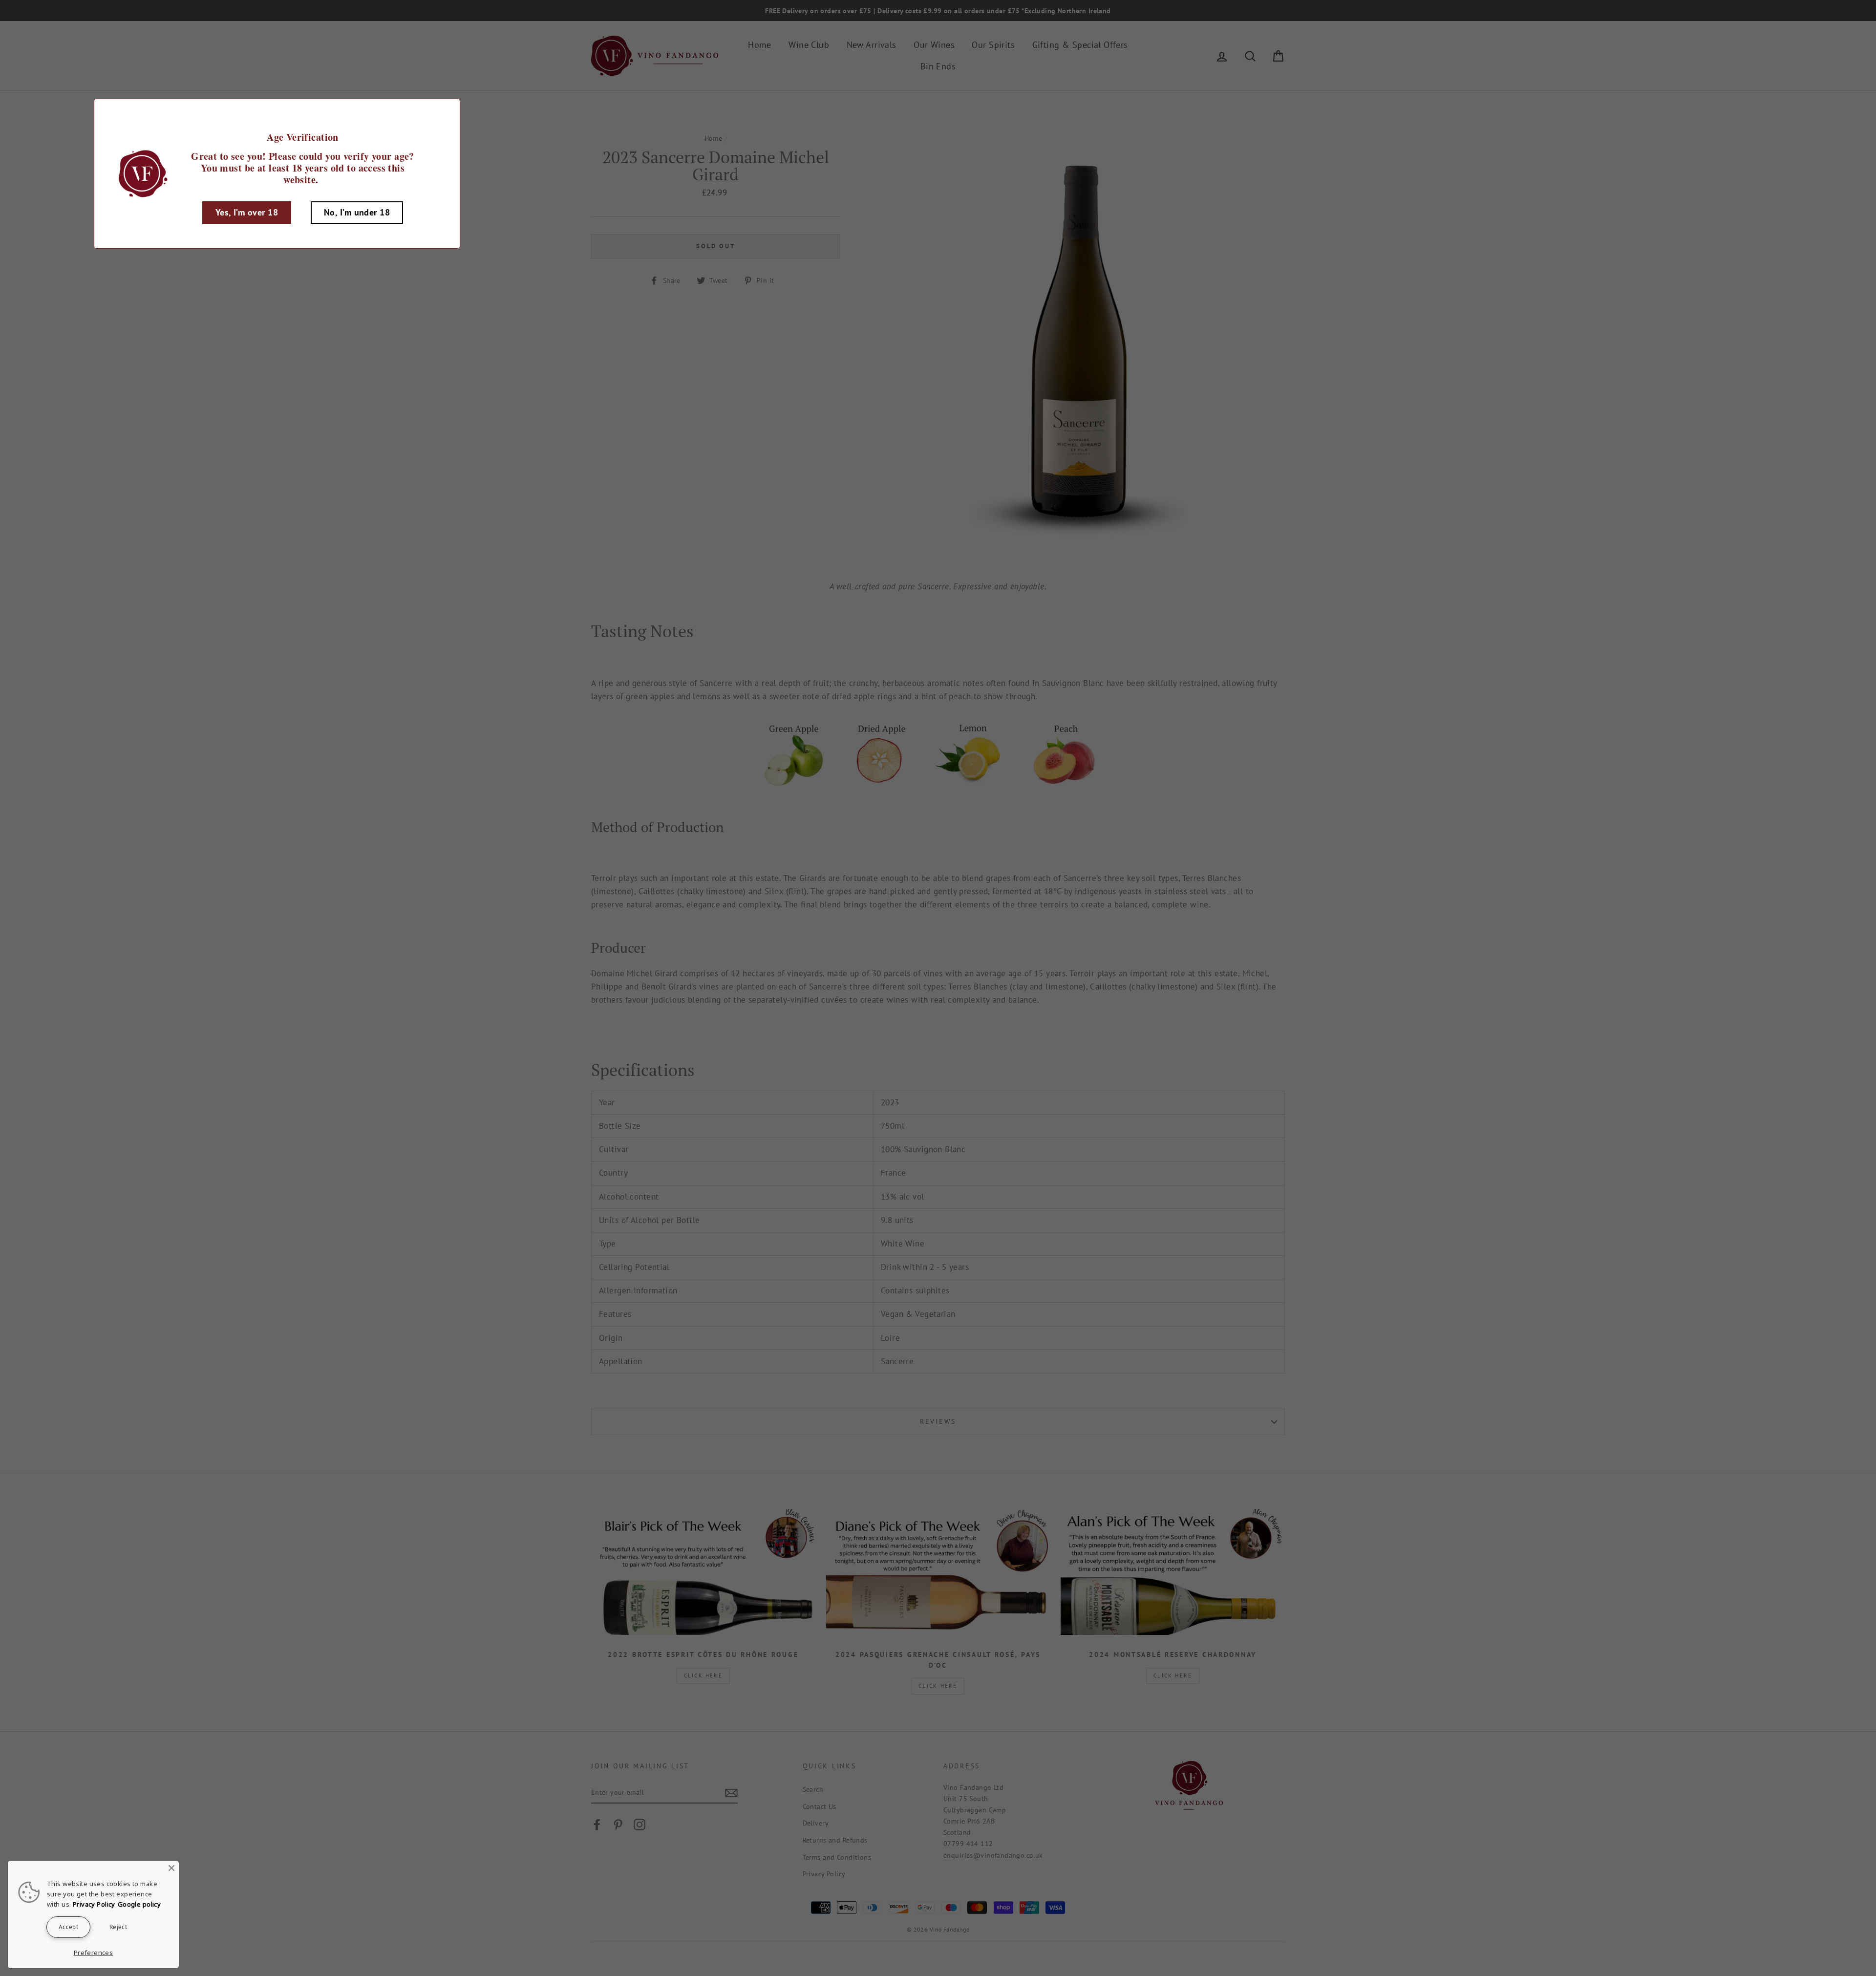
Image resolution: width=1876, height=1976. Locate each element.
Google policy (139, 1904)
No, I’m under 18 (357, 212)
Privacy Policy (94, 1904)
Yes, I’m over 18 (247, 212)
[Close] (171, 1868)
